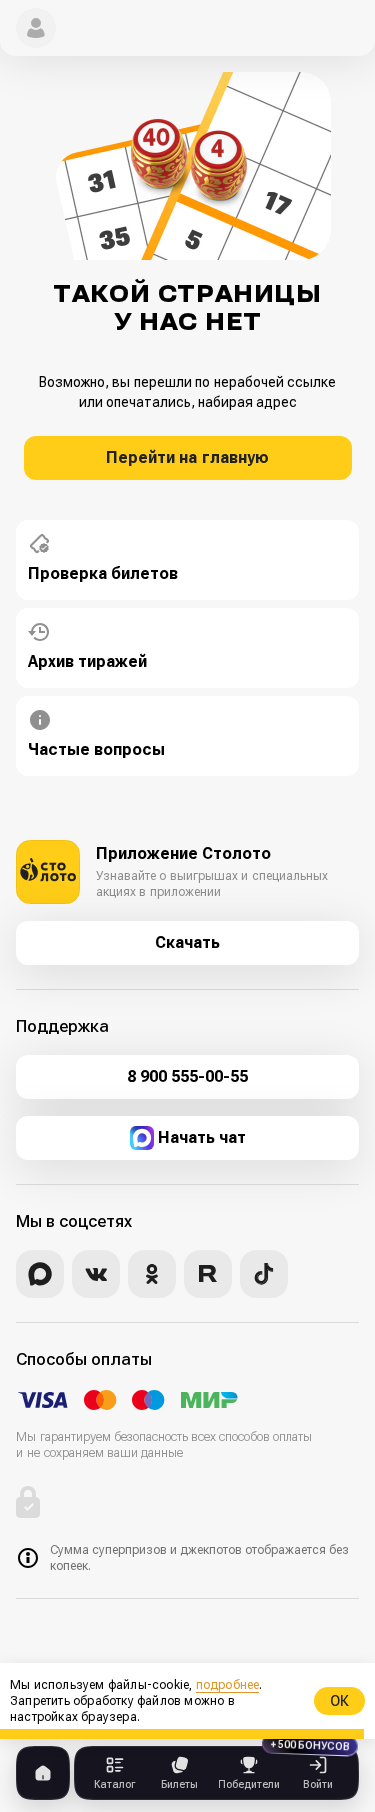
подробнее (228, 1685)
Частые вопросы (96, 749)
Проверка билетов (103, 573)
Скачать (187, 942)
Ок (339, 1701)
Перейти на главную (187, 457)
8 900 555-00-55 (187, 1076)
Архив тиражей (87, 661)
